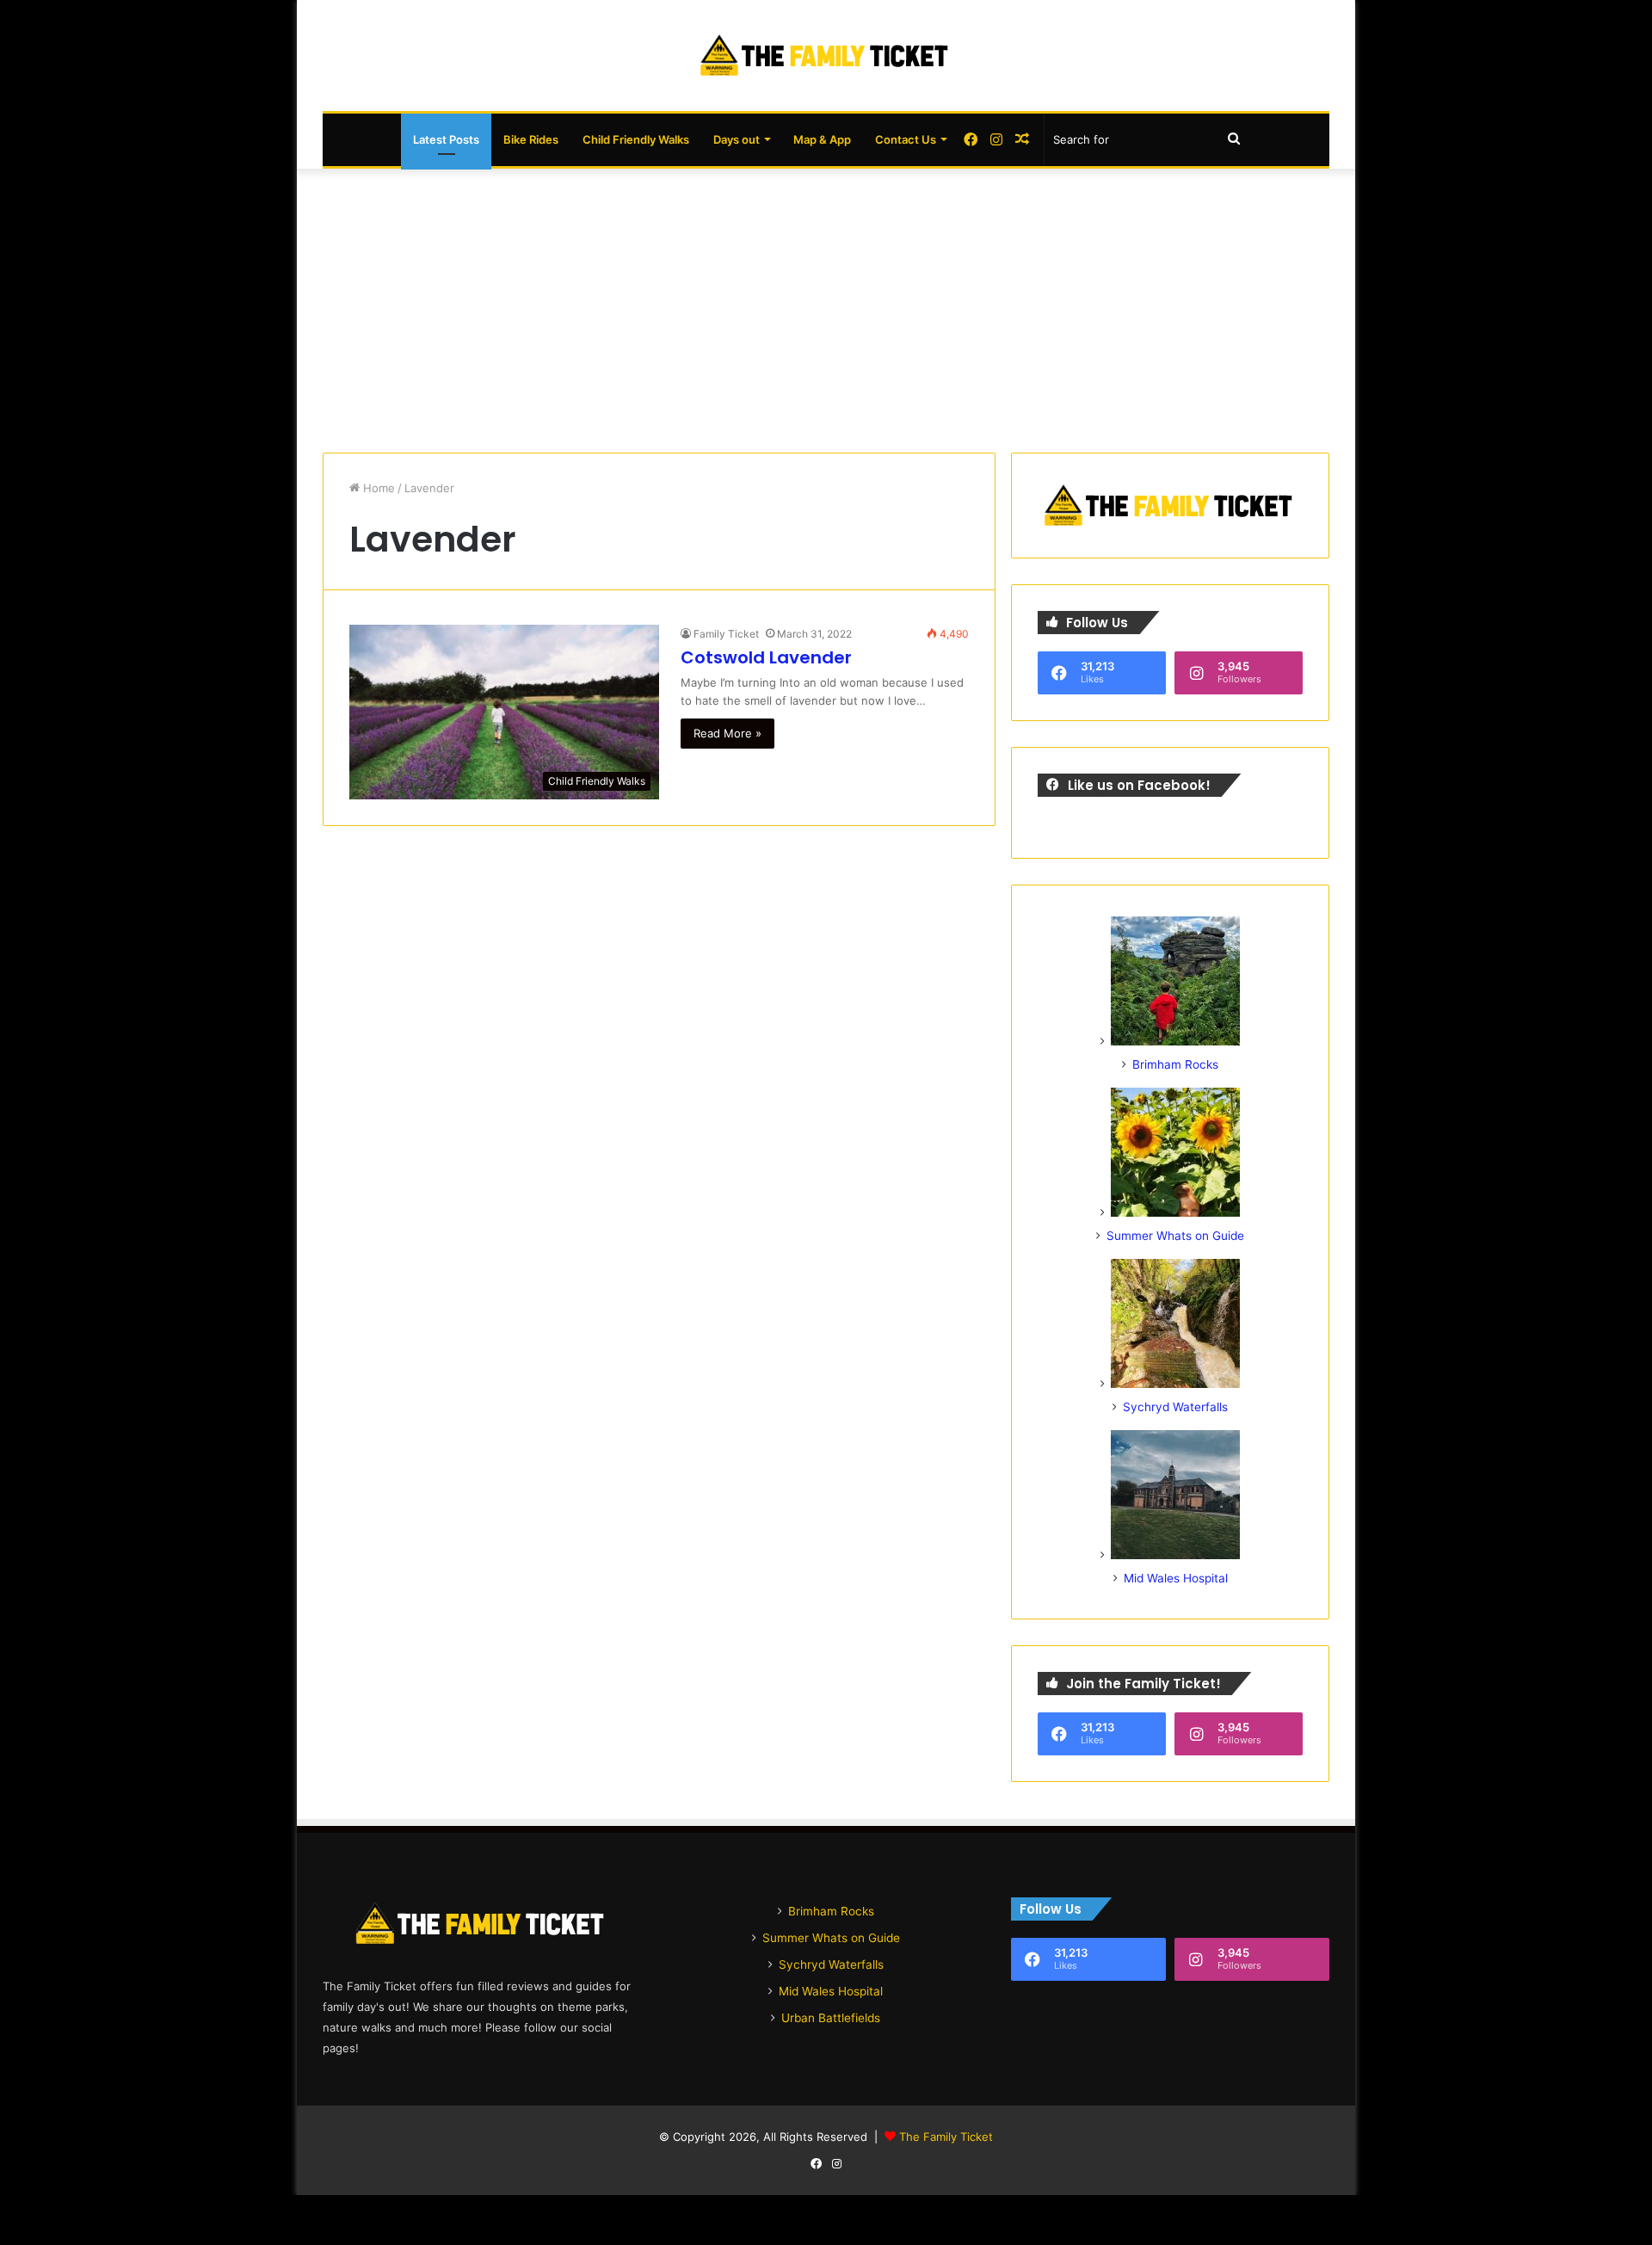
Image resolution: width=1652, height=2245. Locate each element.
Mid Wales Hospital (1176, 1578)
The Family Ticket (946, 2137)
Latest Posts (446, 139)
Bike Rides (531, 139)
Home (377, 488)
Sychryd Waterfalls (1175, 1407)
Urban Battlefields (831, 2018)
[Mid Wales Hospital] (1175, 1555)
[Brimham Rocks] (1175, 1041)
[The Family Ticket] (826, 56)
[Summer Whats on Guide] (1175, 1212)
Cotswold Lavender (766, 657)
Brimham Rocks (1175, 1064)
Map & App (822, 139)
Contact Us (906, 139)
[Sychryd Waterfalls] (1175, 1384)
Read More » (727, 733)
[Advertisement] (826, 306)
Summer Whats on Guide (1175, 1236)
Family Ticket (726, 634)
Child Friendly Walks (636, 139)
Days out (737, 139)
